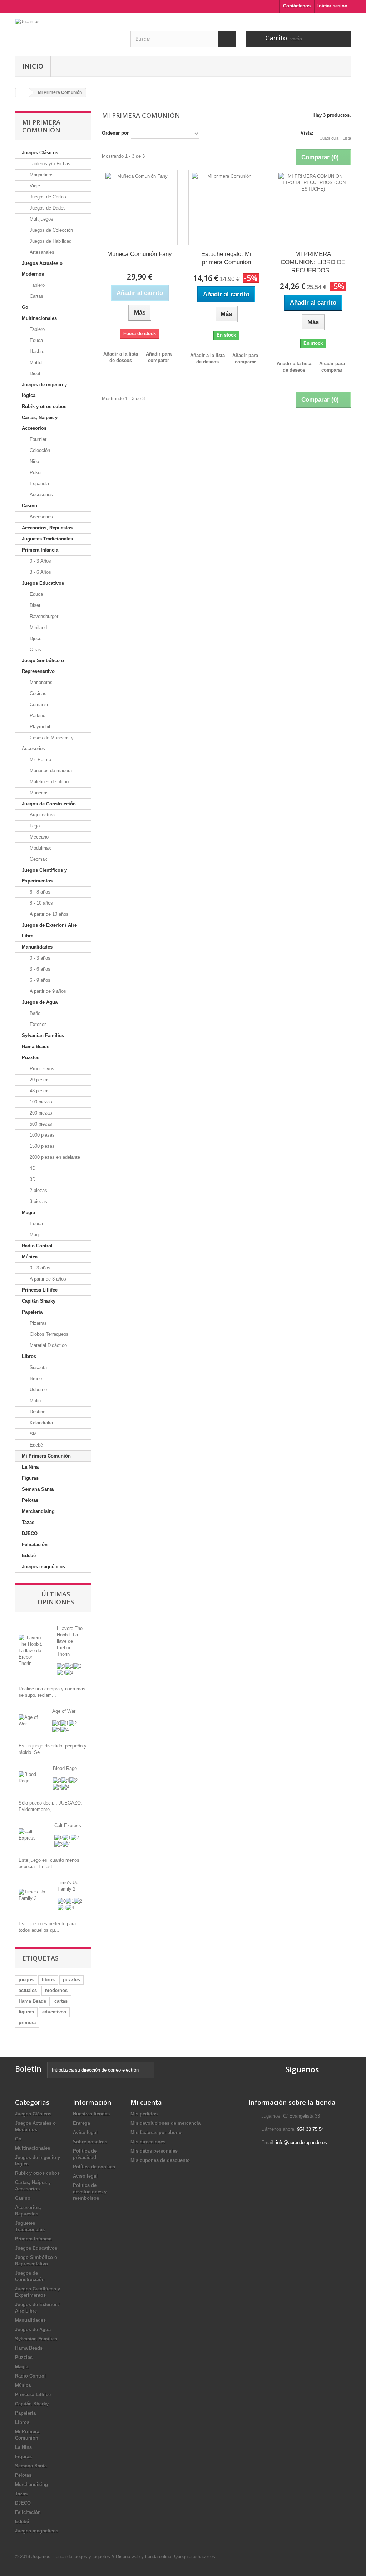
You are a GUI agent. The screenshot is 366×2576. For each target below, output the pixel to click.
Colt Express (68, 1825)
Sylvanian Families (43, 1035)
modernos (56, 1990)
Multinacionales (39, 318)
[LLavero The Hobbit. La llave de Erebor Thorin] (32, 1650)
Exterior (37, 1024)
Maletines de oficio (48, 782)
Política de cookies (94, 2167)
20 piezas (39, 1080)
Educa (36, 340)
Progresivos (41, 1069)
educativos (54, 2012)
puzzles (71, 1980)
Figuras (30, 1478)
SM (33, 1434)
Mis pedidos (144, 2114)
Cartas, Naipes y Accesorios (40, 423)
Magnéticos (41, 175)
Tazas (28, 1522)
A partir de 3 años (47, 1279)
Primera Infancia (40, 550)
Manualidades (37, 947)
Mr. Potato (40, 759)
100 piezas (40, 1102)
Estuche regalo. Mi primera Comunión (226, 258)
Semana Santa (38, 1489)
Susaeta (38, 1367)
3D (32, 1179)
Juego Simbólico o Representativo (43, 666)
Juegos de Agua (40, 1002)
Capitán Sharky (39, 1301)
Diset (34, 374)
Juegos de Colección (51, 230)
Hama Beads (36, 1046)
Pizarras (38, 1323)
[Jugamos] (67, 32)
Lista (347, 138)
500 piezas (40, 1124)
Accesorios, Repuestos (47, 528)
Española (39, 484)
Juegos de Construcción (49, 804)
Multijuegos (41, 219)
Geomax (38, 859)
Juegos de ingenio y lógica (44, 390)
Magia (28, 1212)
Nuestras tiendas (91, 2114)
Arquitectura (41, 815)
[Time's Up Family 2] (33, 1895)
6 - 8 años (39, 892)
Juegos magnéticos (43, 1567)
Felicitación (35, 1544)
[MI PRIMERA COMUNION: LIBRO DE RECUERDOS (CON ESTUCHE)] (313, 207)
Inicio (33, 66)
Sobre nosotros (90, 2142)
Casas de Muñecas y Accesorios (48, 743)
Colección (39, 450)
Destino (37, 1412)
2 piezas (38, 1190)
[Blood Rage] (30, 1777)
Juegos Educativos (43, 583)
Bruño (35, 1378)
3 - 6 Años (40, 572)
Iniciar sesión (332, 6)
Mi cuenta (146, 2102)
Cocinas (37, 693)
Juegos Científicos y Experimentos (44, 876)
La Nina (30, 1467)
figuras (26, 2012)
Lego (34, 826)
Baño (34, 1013)
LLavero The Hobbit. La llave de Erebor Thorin (70, 1641)
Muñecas (38, 793)
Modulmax (40, 848)
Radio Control (37, 1246)
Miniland (38, 627)
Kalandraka (41, 1423)
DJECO (30, 1533)
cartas (61, 2001)
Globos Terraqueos (48, 1334)
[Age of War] (30, 1720)
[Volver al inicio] (23, 93)
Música (30, 1257)
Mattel (35, 363)
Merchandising (38, 1511)
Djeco (35, 638)
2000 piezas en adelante (54, 1157)
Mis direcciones (148, 2142)
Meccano (38, 837)
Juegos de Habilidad (50, 241)
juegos (26, 1980)
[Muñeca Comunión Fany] (140, 207)
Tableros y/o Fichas (49, 164)
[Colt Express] (31, 1834)
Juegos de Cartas (47, 197)
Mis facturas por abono (156, 2132)
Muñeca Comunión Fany (140, 254)
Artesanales (41, 252)
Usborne (38, 1390)
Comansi (38, 705)
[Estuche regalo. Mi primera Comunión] (226, 207)
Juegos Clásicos (40, 153)
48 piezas (39, 1091)
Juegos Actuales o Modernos (42, 269)
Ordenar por (115, 133)
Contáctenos (297, 6)
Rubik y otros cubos (44, 406)
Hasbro (36, 351)
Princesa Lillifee (40, 1290)
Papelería (32, 1312)
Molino (36, 1401)
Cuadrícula (329, 138)
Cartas (36, 296)
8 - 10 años (41, 903)
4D (32, 1168)
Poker (35, 472)
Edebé (36, 1445)
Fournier (37, 439)
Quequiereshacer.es (195, 2557)
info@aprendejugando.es (301, 2142)
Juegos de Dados (47, 208)
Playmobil (39, 727)
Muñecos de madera (50, 771)
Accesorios (41, 495)
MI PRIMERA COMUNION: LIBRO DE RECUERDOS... (313, 262)
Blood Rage (65, 1768)
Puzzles (31, 1058)
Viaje (34, 186)
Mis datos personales (154, 2151)
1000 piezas (41, 1135)
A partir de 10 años (48, 914)
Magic (35, 1235)
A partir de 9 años (47, 991)
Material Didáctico (48, 1345)
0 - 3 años (39, 958)
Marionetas (40, 682)
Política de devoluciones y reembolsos (90, 2192)
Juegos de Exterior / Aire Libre (49, 930)
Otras (35, 650)
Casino (29, 506)
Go (25, 307)
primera (27, 2022)
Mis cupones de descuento (160, 2160)
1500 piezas (41, 1146)
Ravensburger (43, 616)
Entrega (81, 2123)
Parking (37, 716)
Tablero (36, 285)
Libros (29, 1356)
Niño (34, 461)
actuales (28, 1990)
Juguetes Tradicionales (47, 539)
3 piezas (38, 1201)
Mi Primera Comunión (46, 1456)
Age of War (64, 1711)
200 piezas (40, 1113)
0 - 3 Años (40, 561)
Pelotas (30, 1500)
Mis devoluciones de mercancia (165, 2123)
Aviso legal (85, 2132)
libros (48, 1980)
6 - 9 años (39, 980)
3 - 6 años (39, 969)
